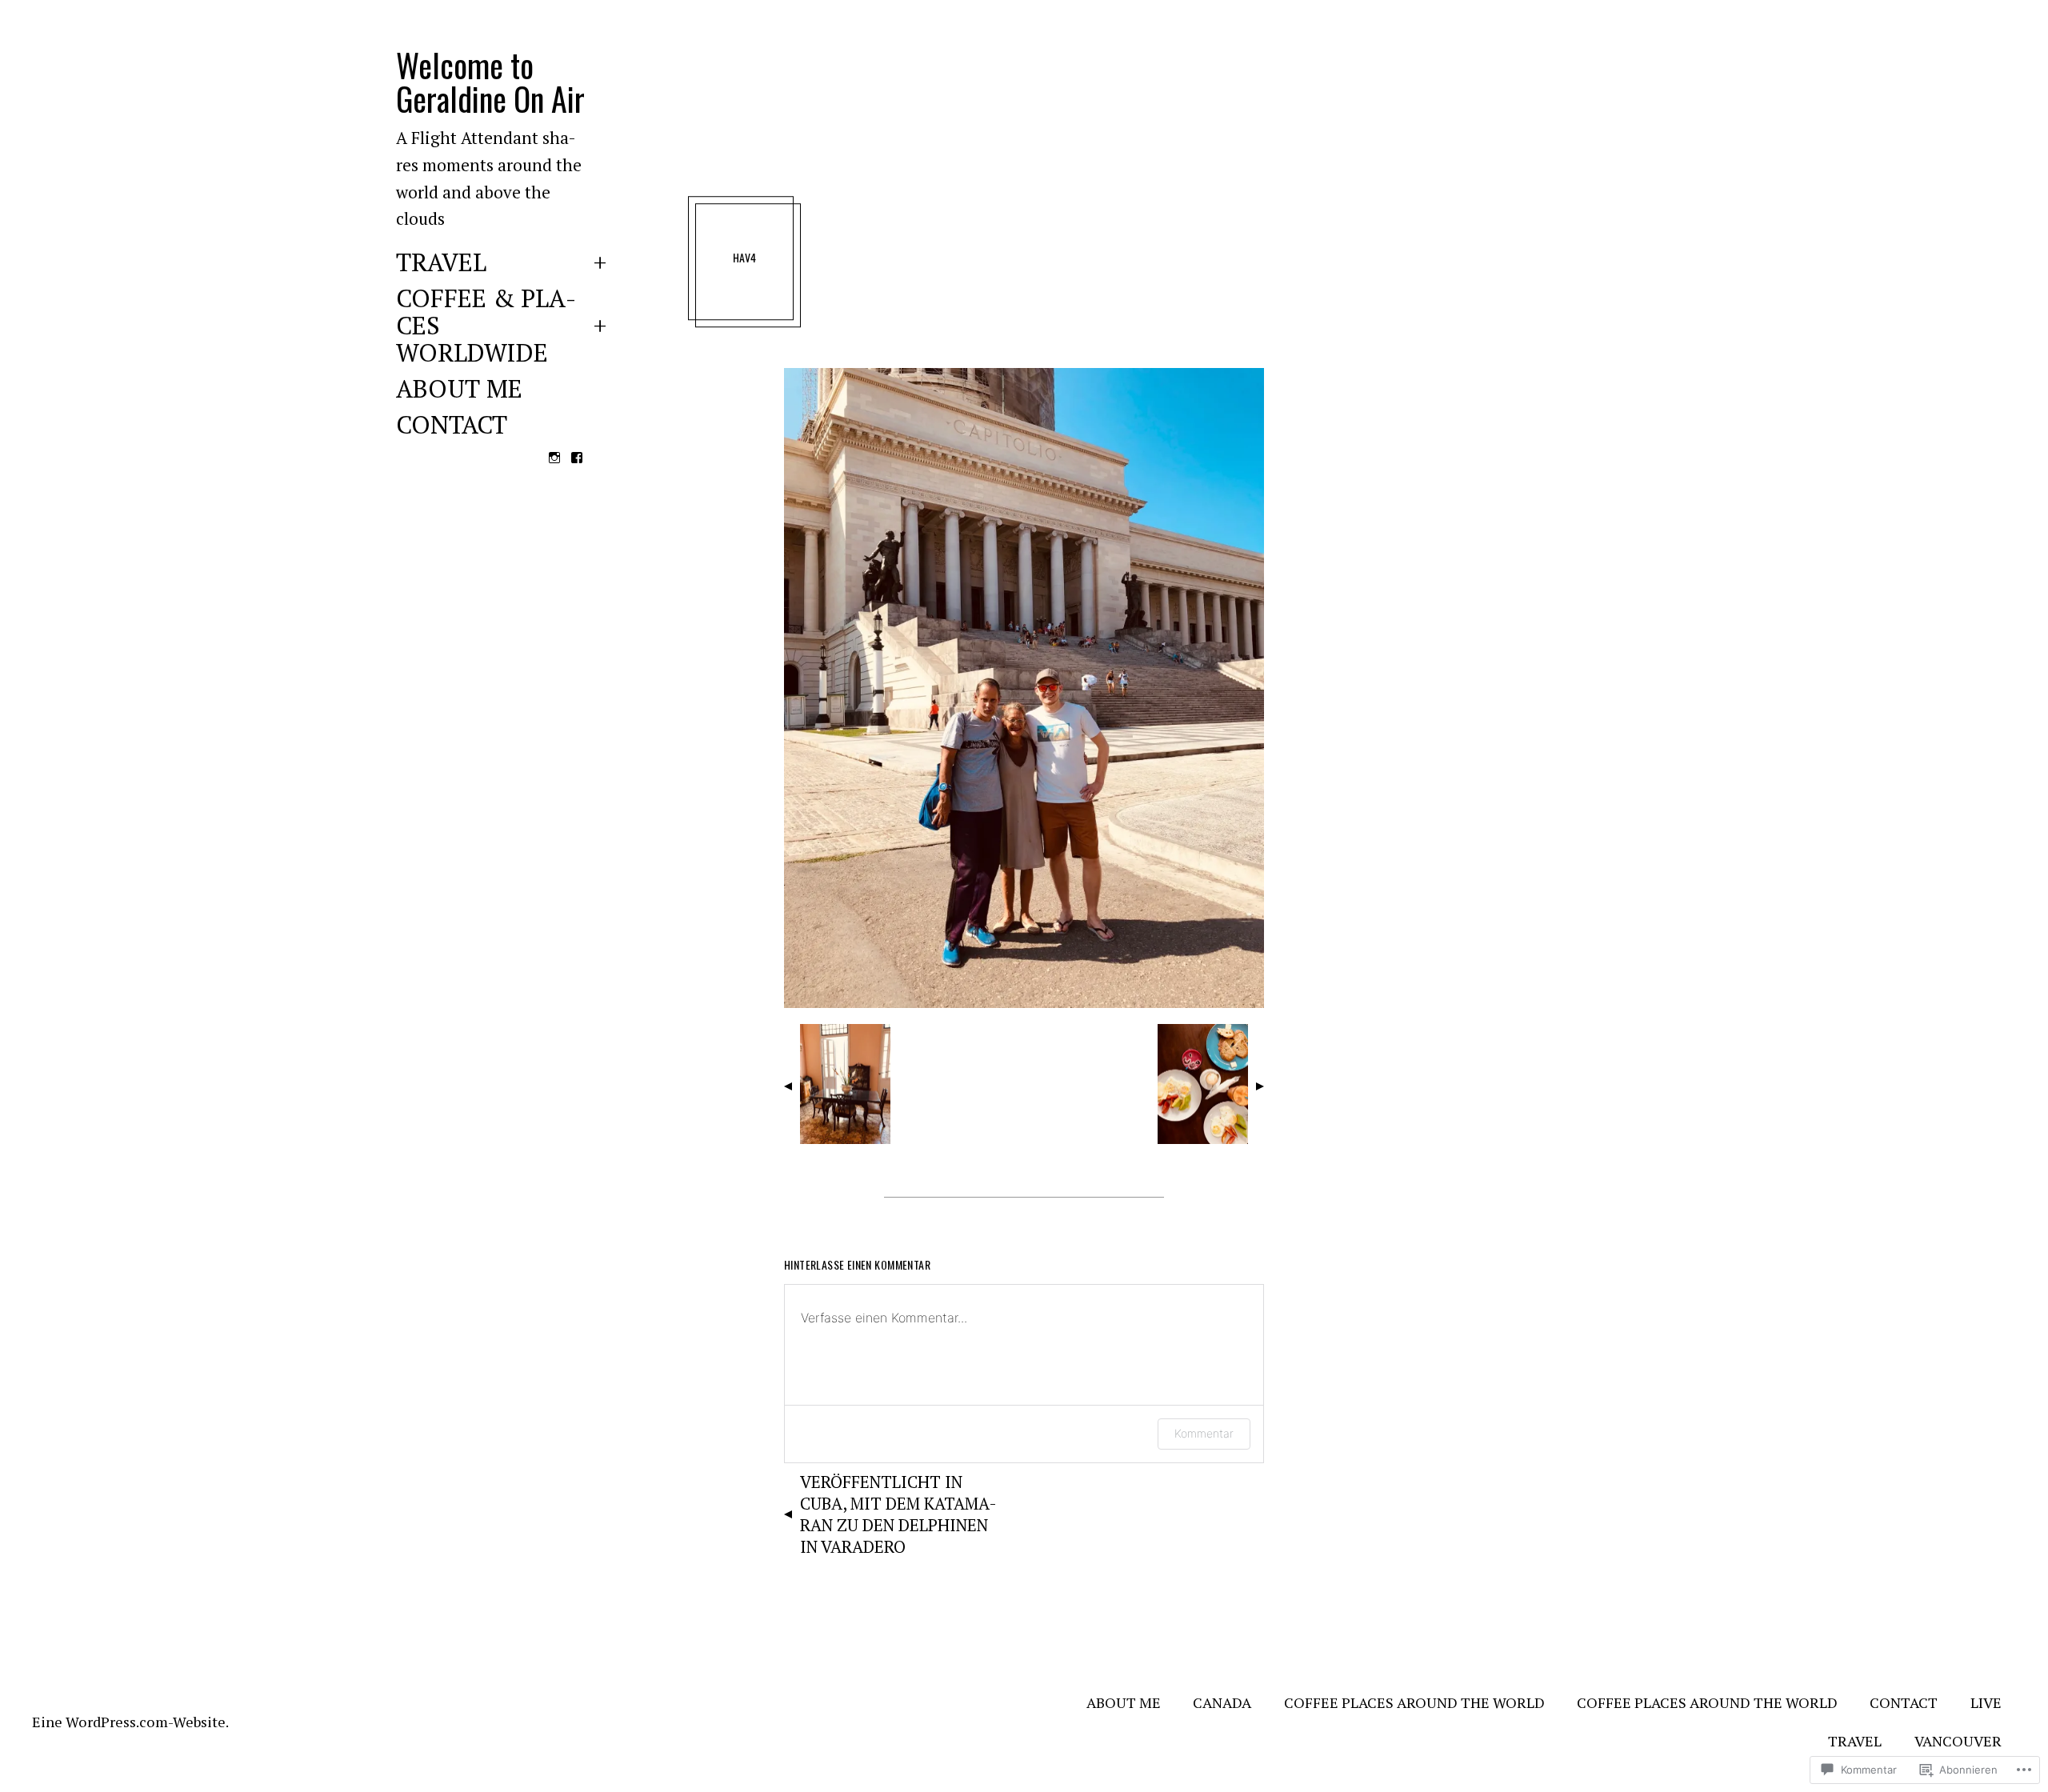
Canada (1222, 1702)
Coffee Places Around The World (1414, 1702)
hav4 (745, 257)
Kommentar (1204, 1433)
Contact (452, 426)
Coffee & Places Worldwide (486, 327)
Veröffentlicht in (898, 1514)
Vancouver (1958, 1741)
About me (459, 390)
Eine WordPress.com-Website (129, 1722)
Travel (441, 264)
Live (1986, 1702)
